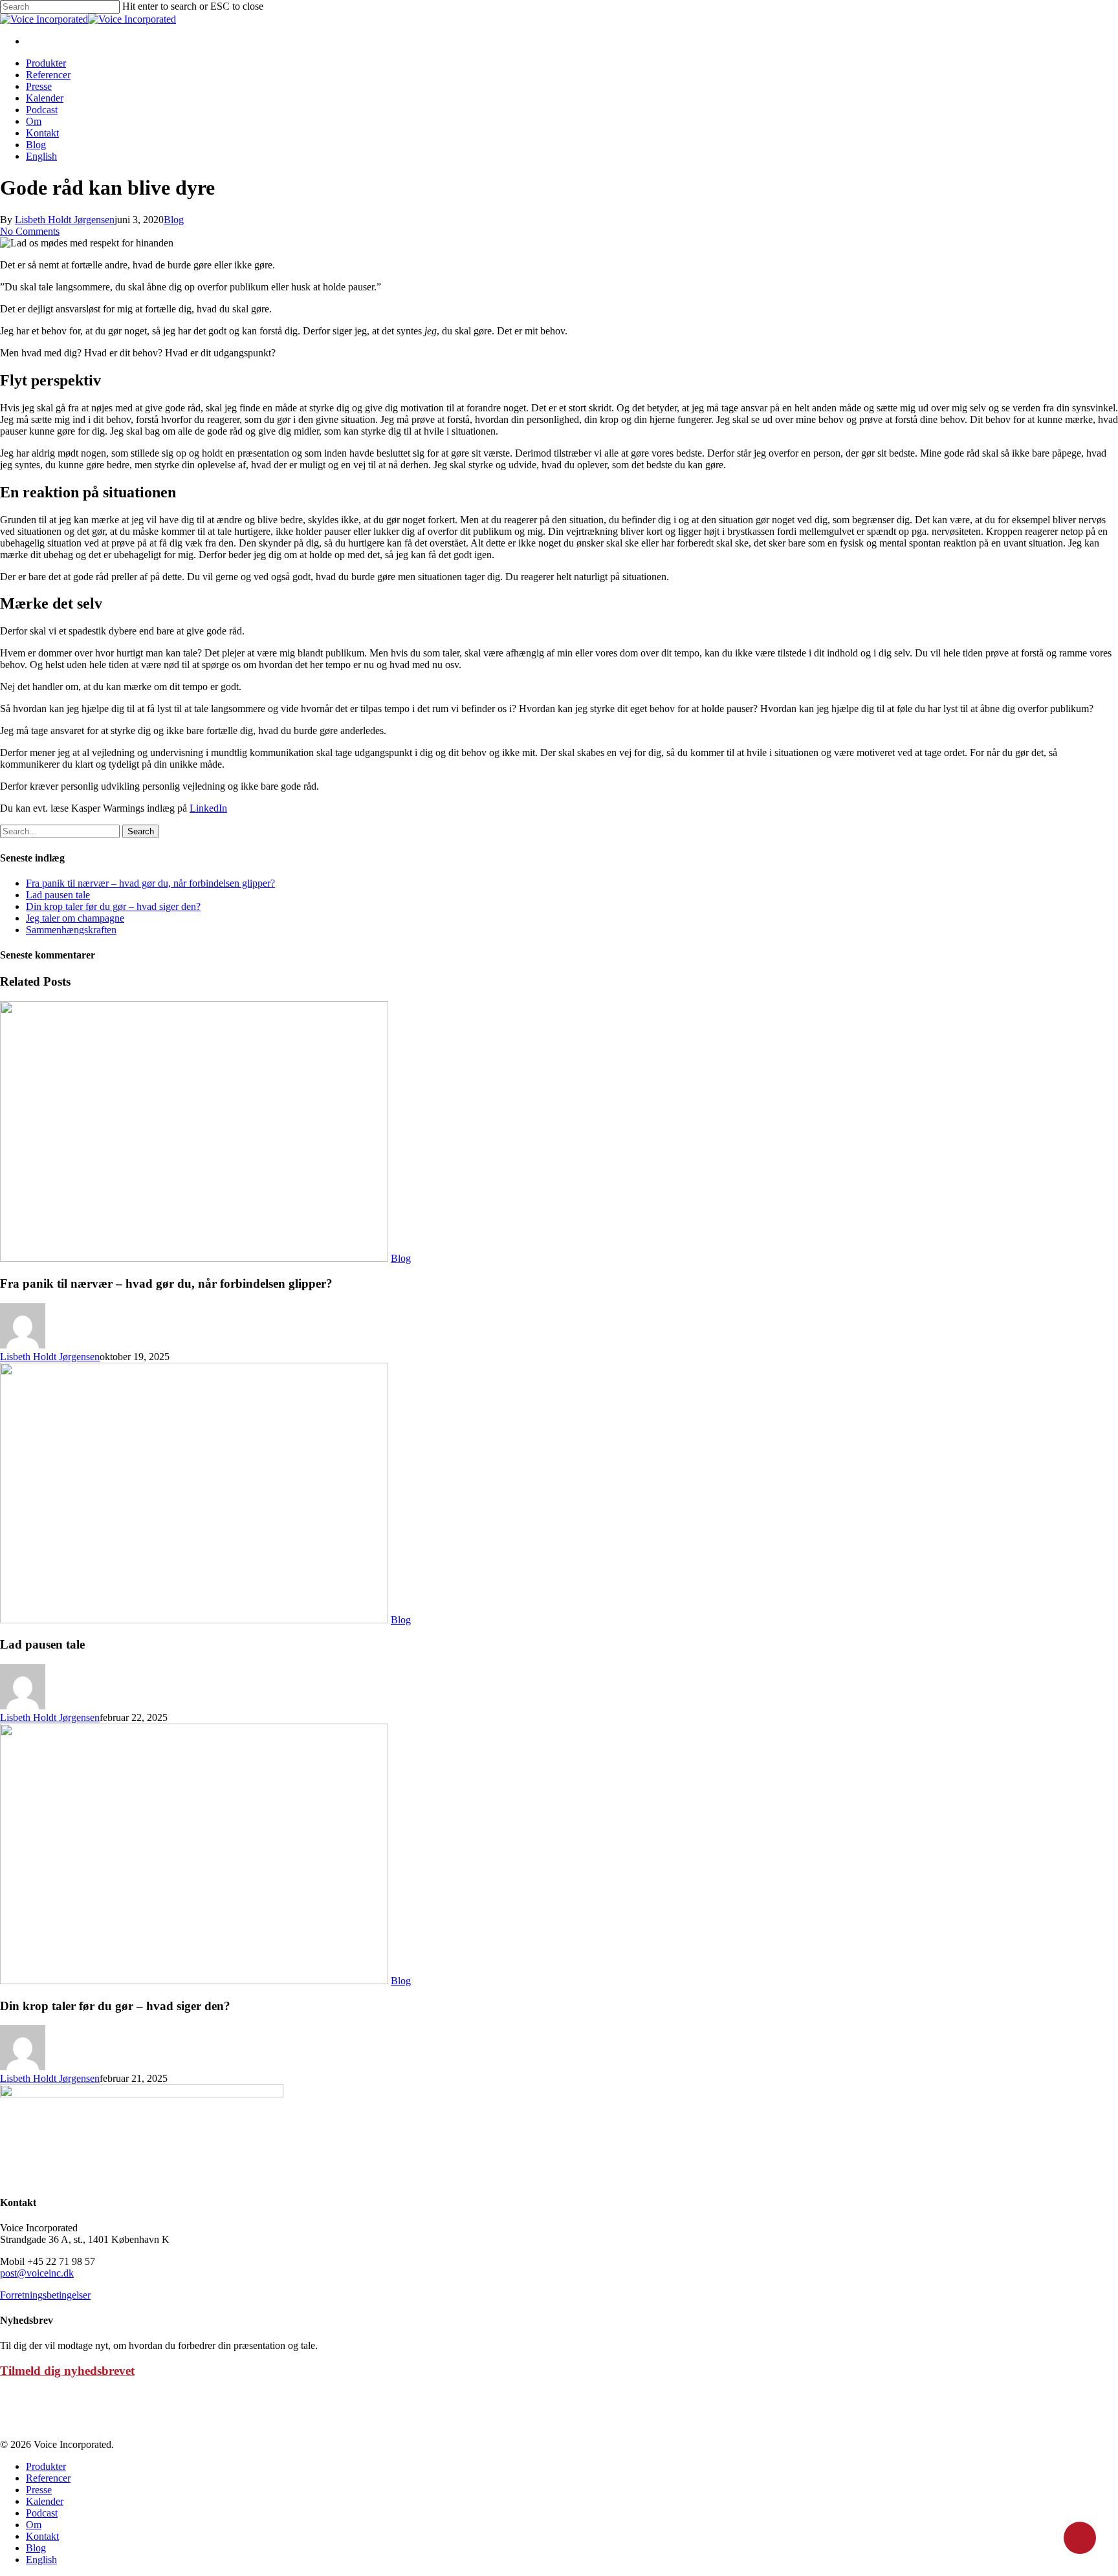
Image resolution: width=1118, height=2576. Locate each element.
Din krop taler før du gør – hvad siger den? (113, 906)
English (41, 156)
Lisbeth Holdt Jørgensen (65, 220)
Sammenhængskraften (71, 930)
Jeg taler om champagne (75, 918)
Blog (36, 145)
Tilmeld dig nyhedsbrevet (67, 2371)
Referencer (48, 75)
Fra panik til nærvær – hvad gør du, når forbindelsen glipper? (150, 883)
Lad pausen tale (58, 895)
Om (34, 121)
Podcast (42, 110)
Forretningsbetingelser (45, 2295)
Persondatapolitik (35, 2422)
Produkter (46, 63)
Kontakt (42, 133)
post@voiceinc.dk (37, 2273)
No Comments (30, 231)
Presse (39, 86)
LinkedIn (208, 808)
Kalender (45, 98)
